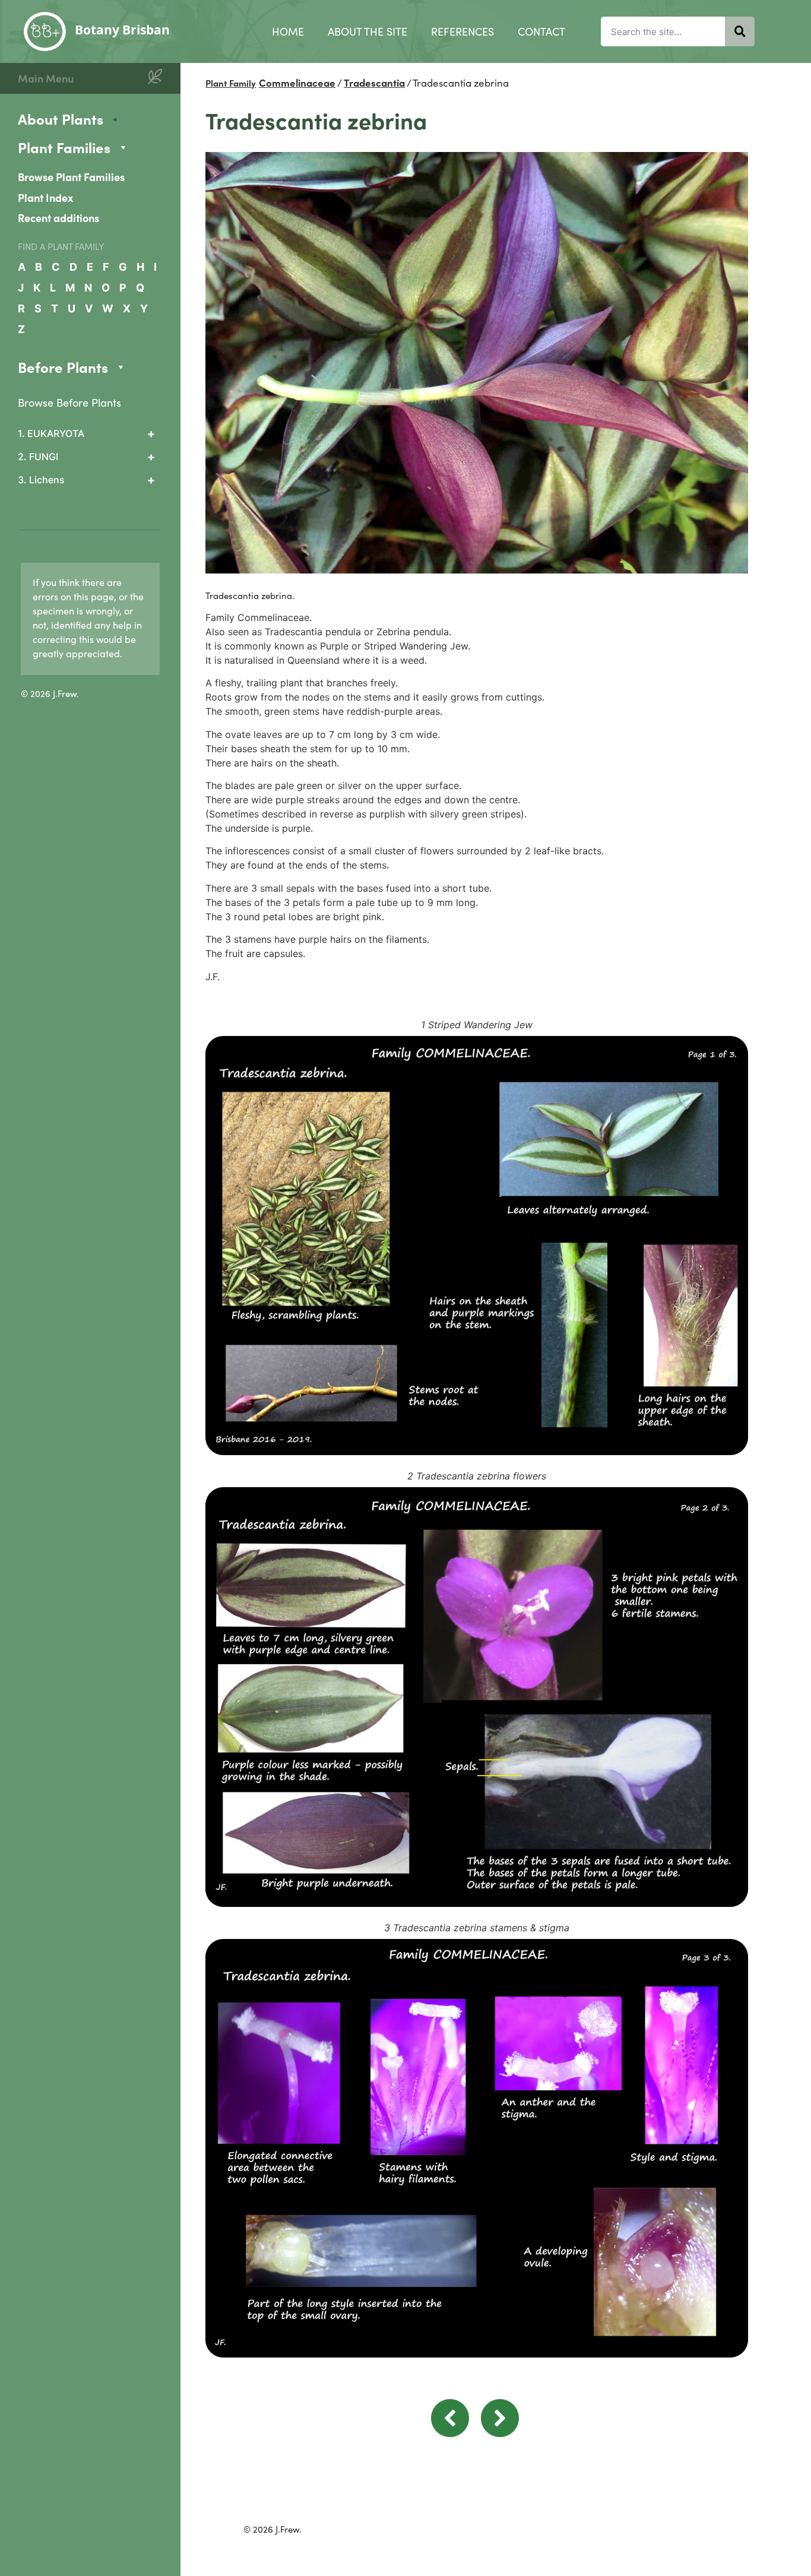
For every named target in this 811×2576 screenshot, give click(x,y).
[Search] (740, 31)
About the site (368, 31)
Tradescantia (374, 83)
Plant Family (231, 83)
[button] (450, 2434)
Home (288, 31)
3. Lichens (41, 480)
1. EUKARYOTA (51, 433)
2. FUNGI (38, 457)
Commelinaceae (297, 83)
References (462, 31)
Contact (541, 31)
